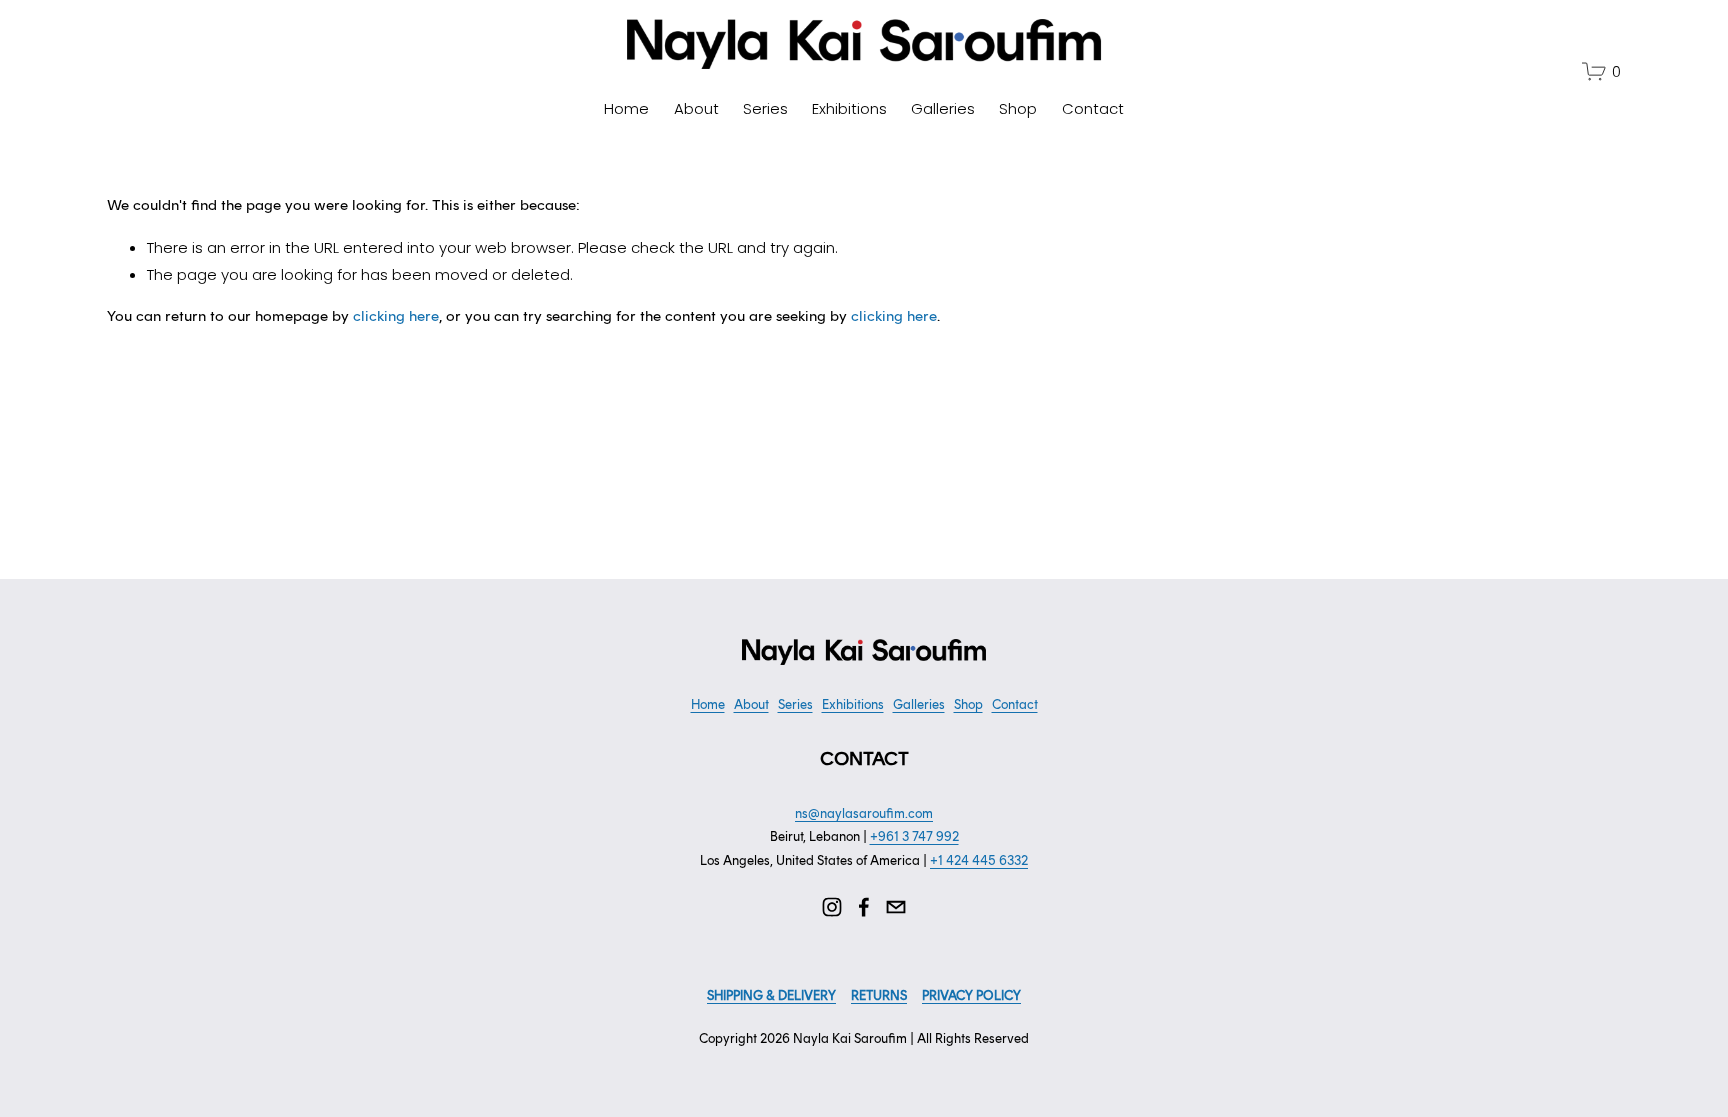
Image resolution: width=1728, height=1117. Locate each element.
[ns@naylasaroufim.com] (896, 907)
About (696, 108)
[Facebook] (864, 907)
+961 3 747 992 (914, 836)
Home (626, 108)
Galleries (943, 108)
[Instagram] (832, 907)
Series (765, 108)
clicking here (396, 316)
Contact (1093, 108)
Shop (1018, 108)
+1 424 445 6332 (979, 860)
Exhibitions (849, 108)
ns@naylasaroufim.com (864, 813)
